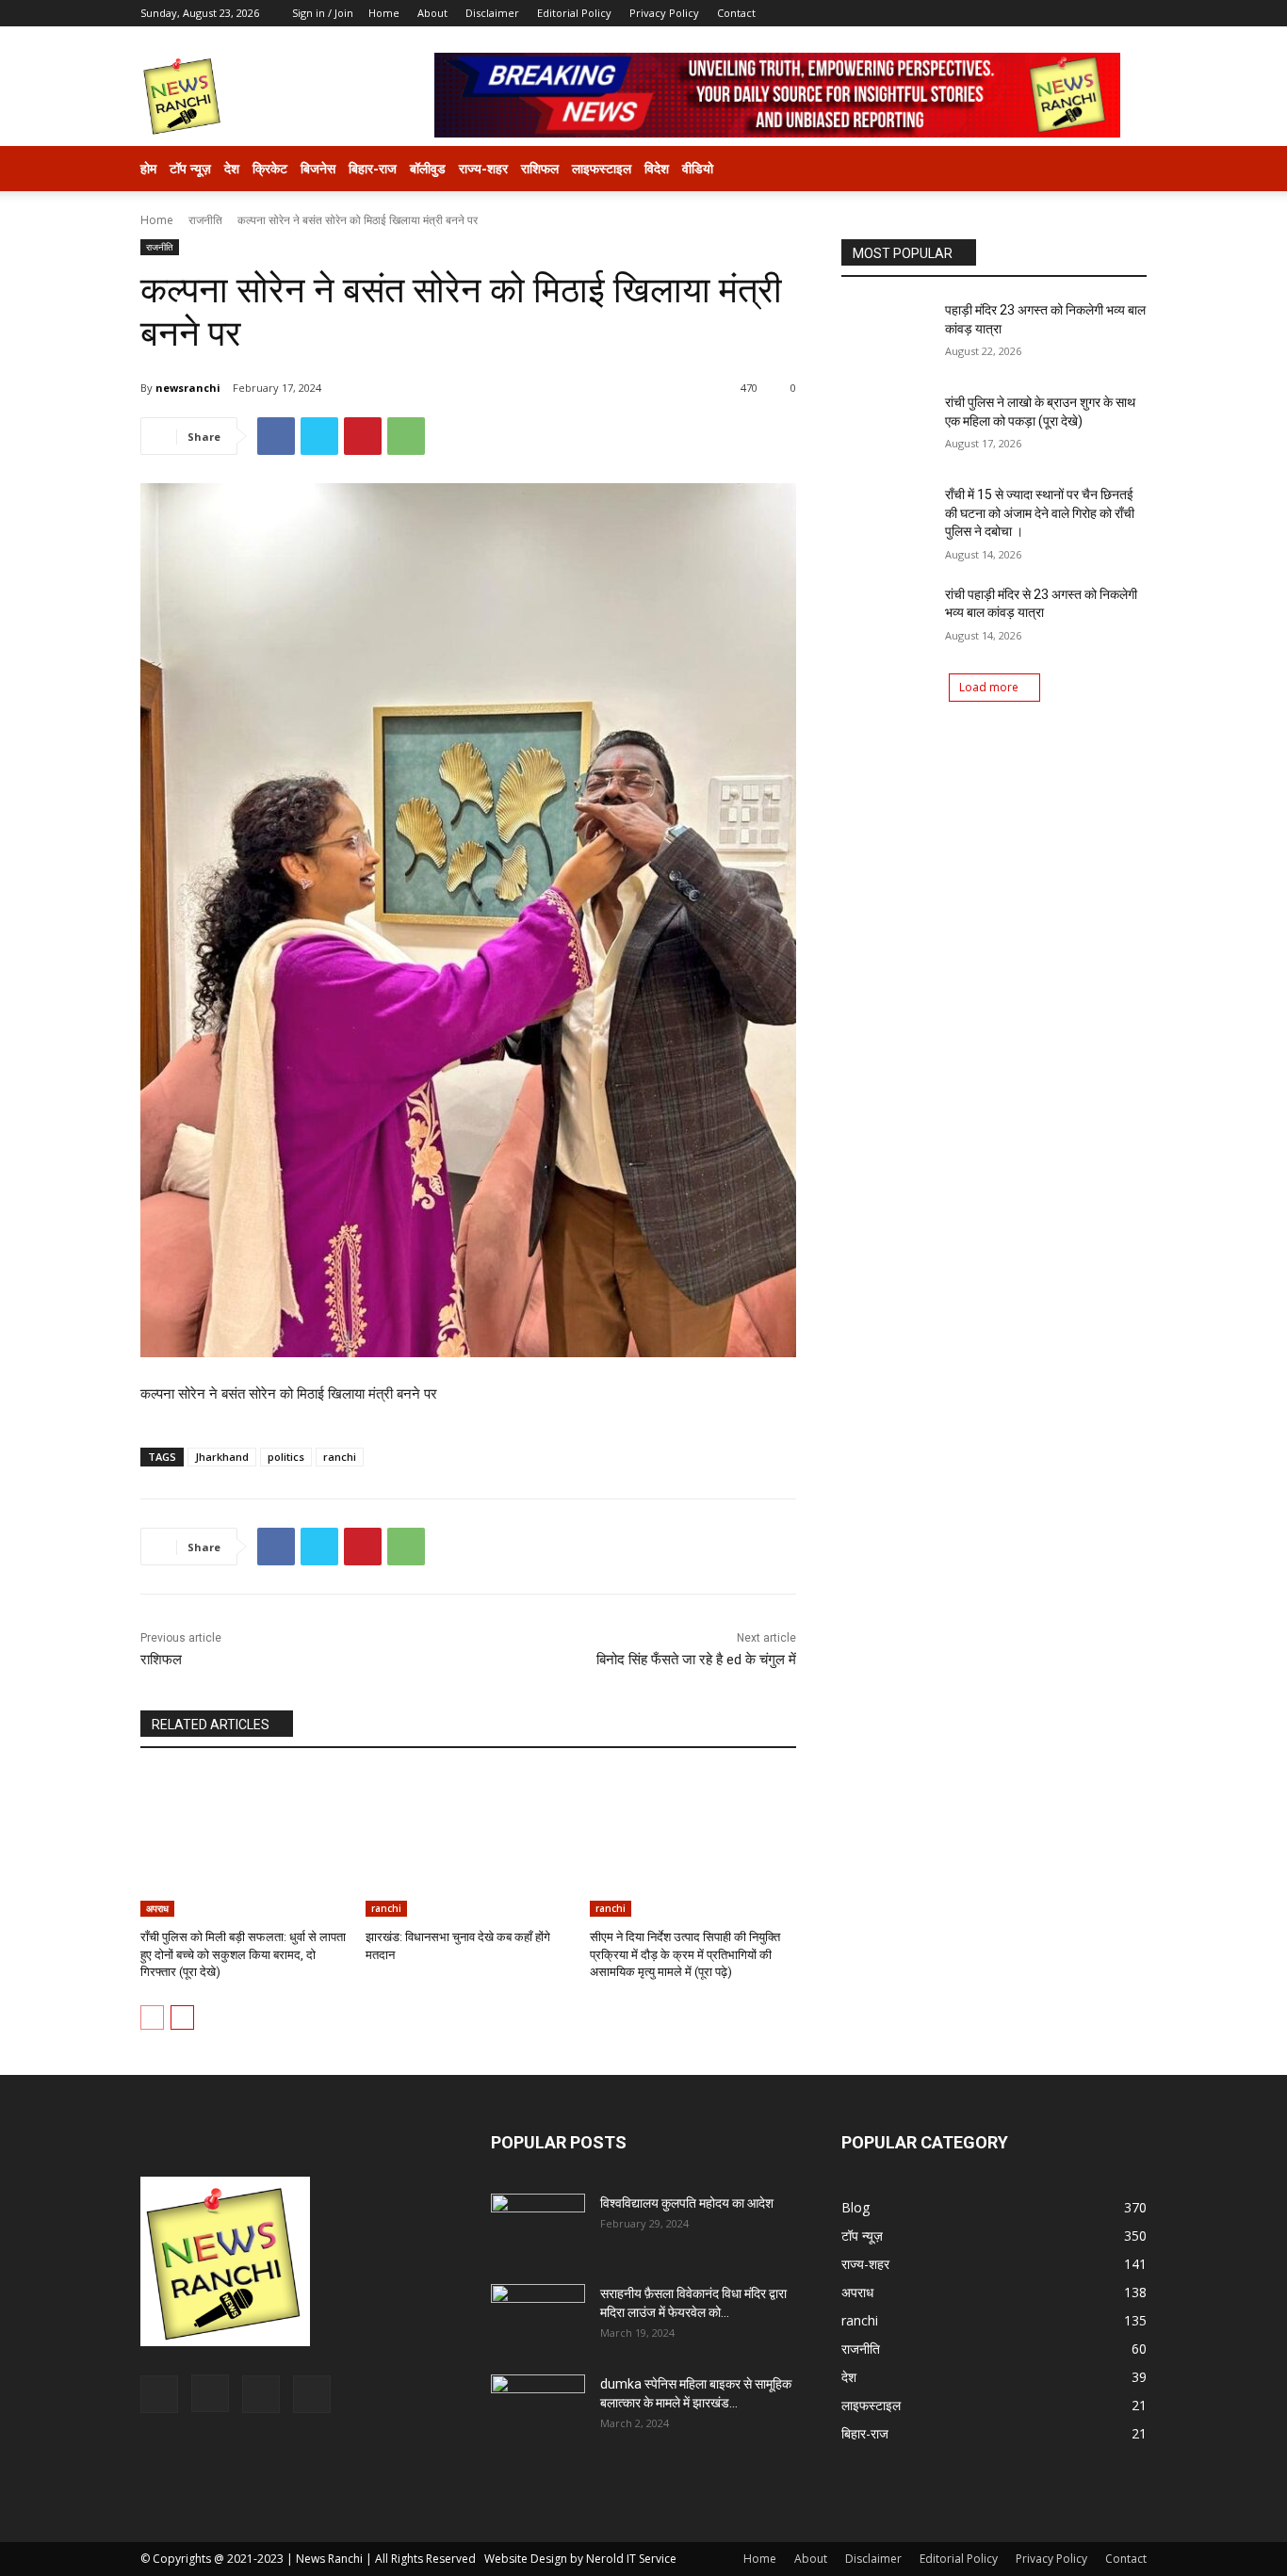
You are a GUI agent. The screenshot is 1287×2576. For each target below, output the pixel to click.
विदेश (657, 168)
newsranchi (188, 388)
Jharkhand (222, 1457)
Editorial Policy (574, 13)
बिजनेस (318, 168)
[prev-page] (152, 2017)
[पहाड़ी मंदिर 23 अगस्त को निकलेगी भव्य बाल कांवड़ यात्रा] (887, 333)
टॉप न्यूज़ (190, 168)
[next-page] (182, 2017)
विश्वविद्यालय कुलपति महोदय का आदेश (687, 2203)
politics (286, 1457)
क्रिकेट (270, 168)
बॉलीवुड (428, 168)
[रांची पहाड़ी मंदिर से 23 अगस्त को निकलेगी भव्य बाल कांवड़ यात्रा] (887, 618)
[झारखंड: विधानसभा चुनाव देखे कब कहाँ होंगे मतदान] (469, 1845)
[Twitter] (1101, 13)
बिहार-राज (373, 168)
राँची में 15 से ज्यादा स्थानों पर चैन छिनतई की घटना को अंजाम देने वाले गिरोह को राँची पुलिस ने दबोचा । (1040, 513)
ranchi (340, 1457)
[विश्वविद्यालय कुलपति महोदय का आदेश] (538, 2227)
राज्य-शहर (483, 168)
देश (232, 168)
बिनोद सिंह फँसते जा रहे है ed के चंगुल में (696, 1660)
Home (384, 13)
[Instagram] (1070, 13)
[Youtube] (1132, 13)
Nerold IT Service (631, 2559)
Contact (736, 13)
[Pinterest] (363, 436)
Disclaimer (492, 13)
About (432, 13)
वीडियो (698, 168)
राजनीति (205, 220)
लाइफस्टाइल (602, 168)
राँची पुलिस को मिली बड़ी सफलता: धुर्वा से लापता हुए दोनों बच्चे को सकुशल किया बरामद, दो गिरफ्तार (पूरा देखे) (243, 1954)
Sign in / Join (323, 13)
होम (148, 168)
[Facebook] (1039, 13)
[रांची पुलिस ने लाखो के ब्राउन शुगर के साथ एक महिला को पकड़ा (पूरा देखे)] (887, 426)
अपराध (157, 1908)
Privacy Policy (664, 13)
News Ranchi (329, 2559)
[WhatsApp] (406, 436)
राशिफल (540, 168)
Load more (989, 687)
